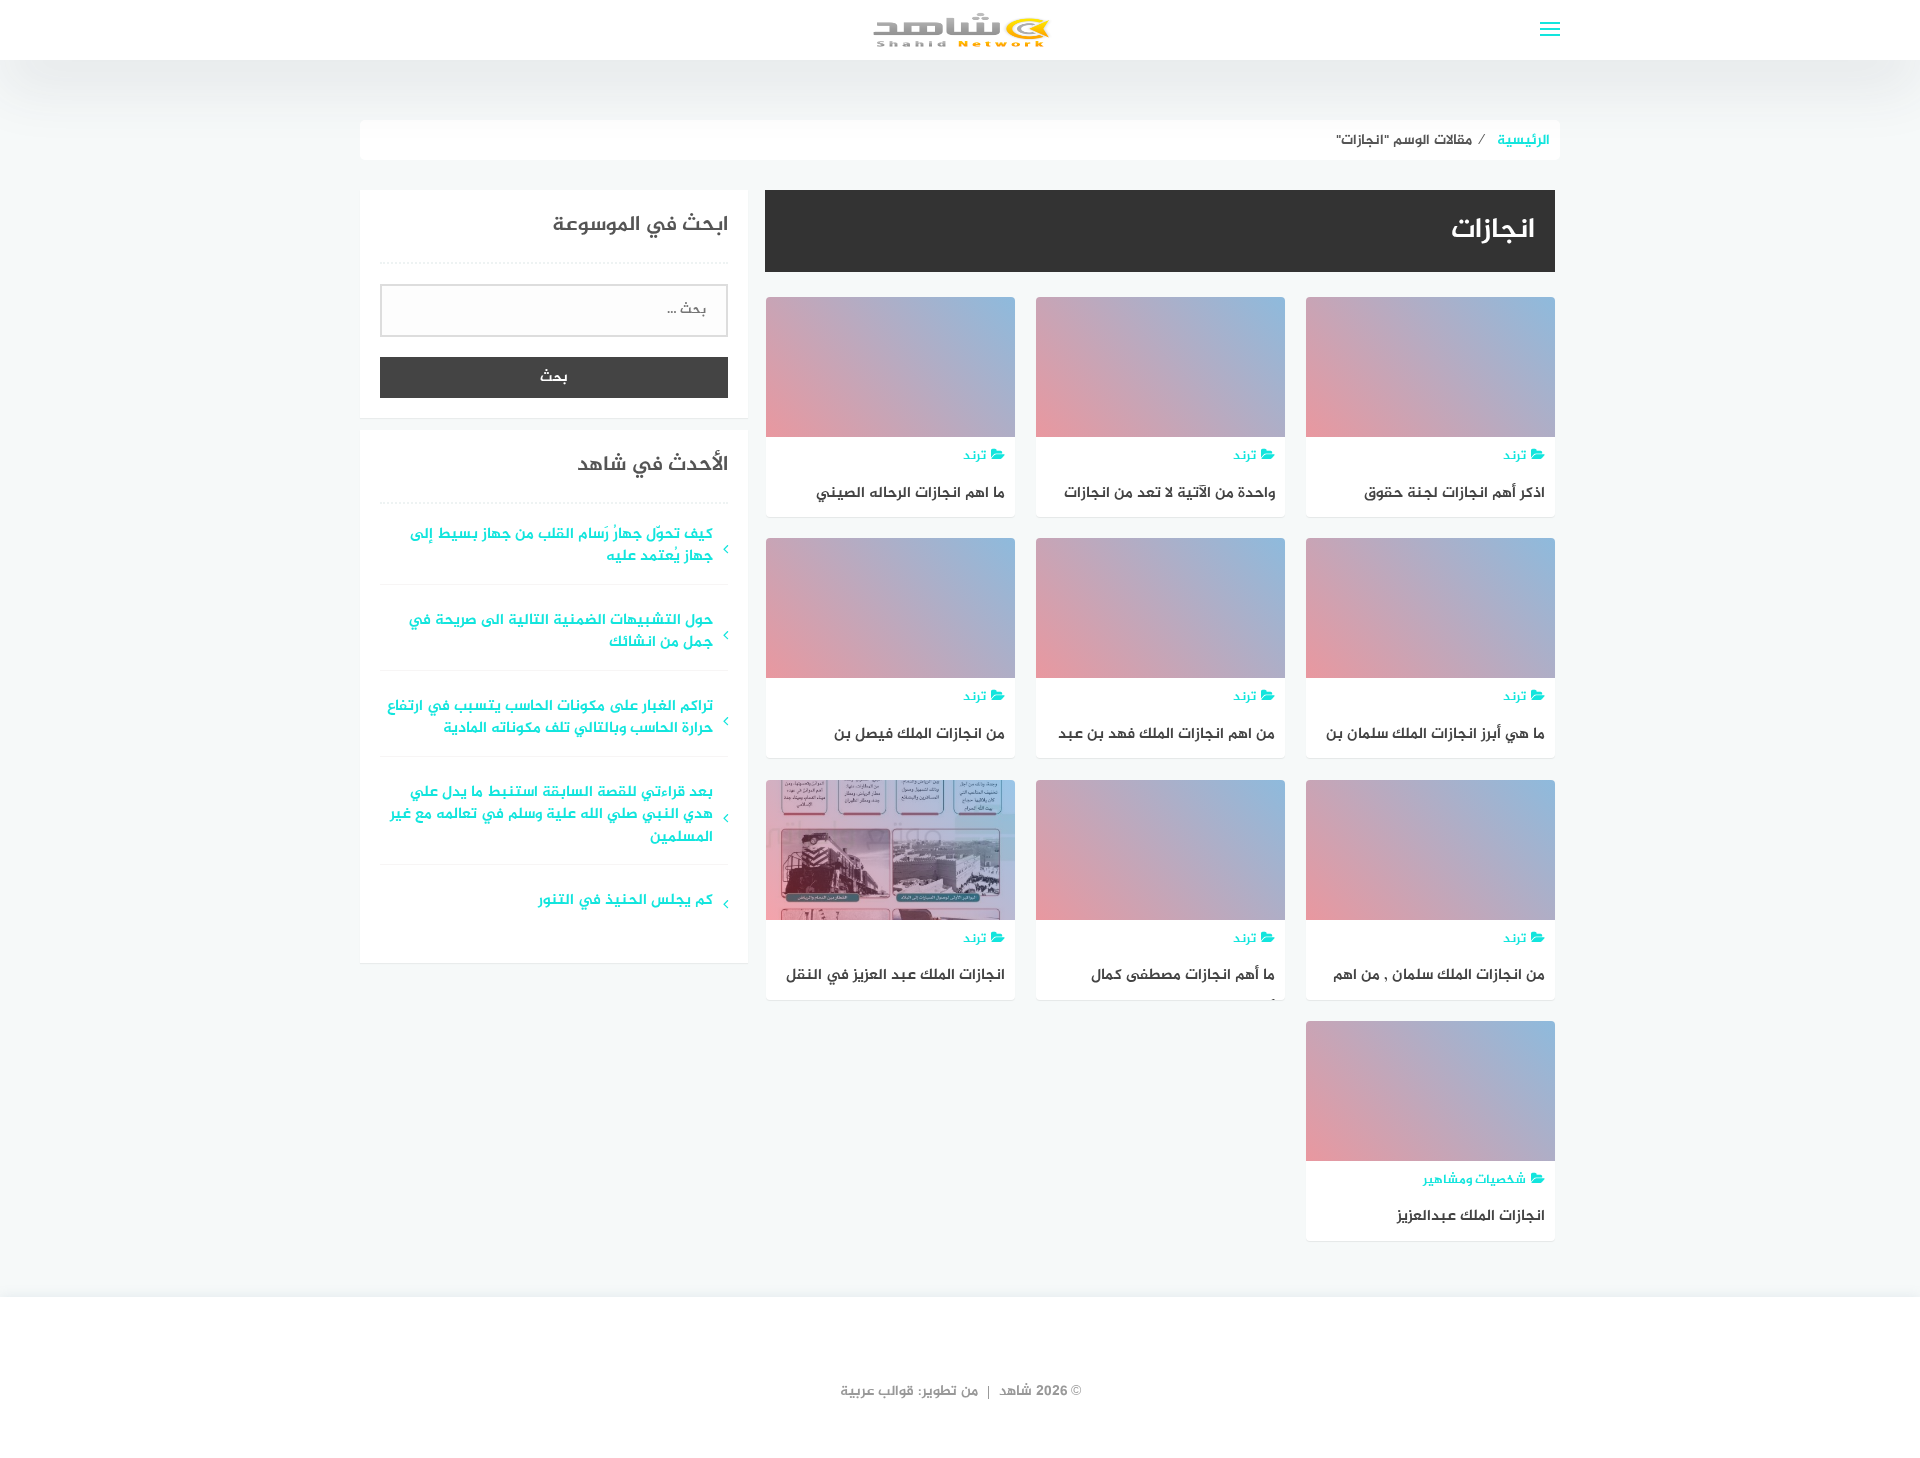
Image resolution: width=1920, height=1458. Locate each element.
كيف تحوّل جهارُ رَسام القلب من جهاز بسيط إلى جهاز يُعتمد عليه (561, 547)
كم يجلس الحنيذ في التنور (625, 901)
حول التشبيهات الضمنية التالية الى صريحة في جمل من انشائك (560, 633)
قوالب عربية (877, 1391)
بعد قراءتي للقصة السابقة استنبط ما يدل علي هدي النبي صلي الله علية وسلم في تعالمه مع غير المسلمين (551, 816)
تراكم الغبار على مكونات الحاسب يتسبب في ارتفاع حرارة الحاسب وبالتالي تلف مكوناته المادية (550, 719)
